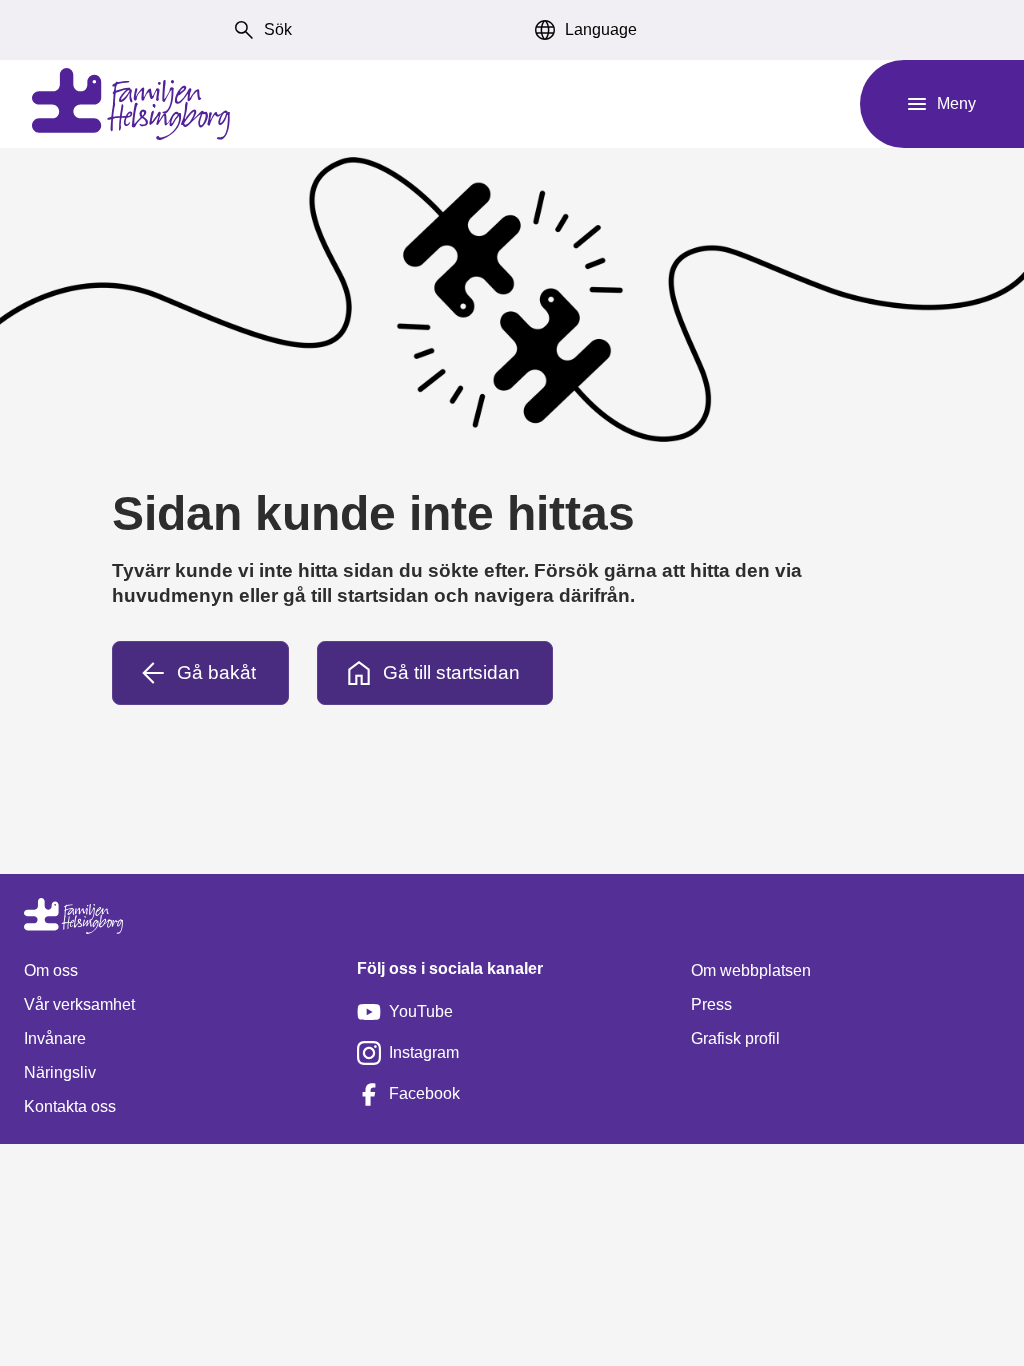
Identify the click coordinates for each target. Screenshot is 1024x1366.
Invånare (55, 1038)
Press (711, 1004)
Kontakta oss (70, 1106)
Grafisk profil (735, 1038)
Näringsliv (60, 1072)
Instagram (424, 1052)
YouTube (421, 1011)
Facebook (424, 1093)
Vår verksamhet (79, 1004)
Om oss (51, 970)
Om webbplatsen (751, 970)
